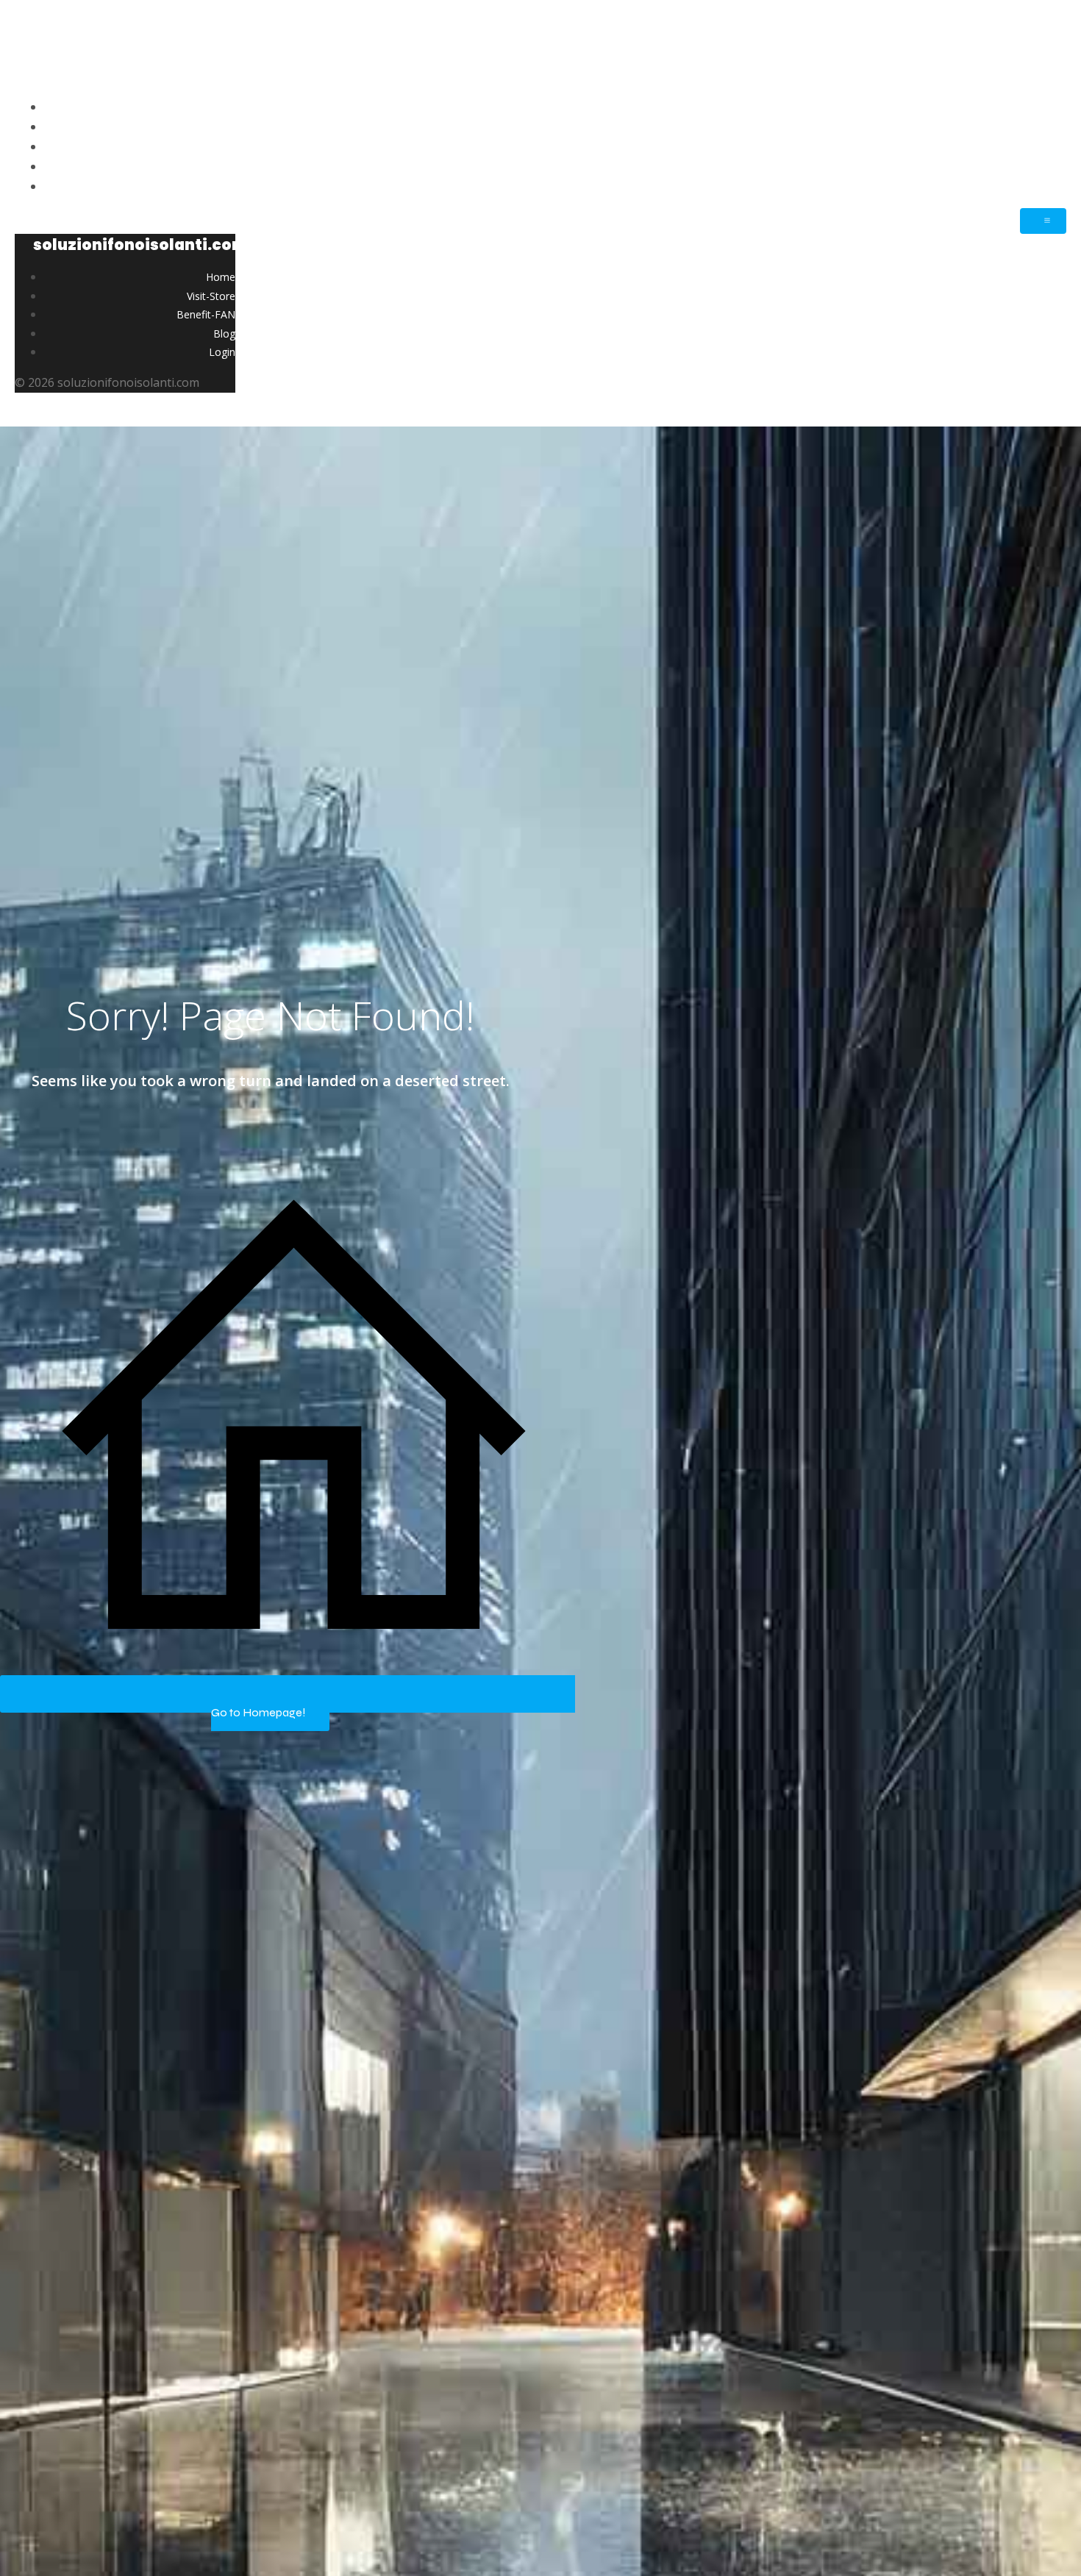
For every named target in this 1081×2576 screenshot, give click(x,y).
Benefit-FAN (1031, 146)
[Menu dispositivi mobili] (1043, 221)
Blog (1053, 166)
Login (1050, 186)
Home (1048, 107)
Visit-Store (1037, 126)
